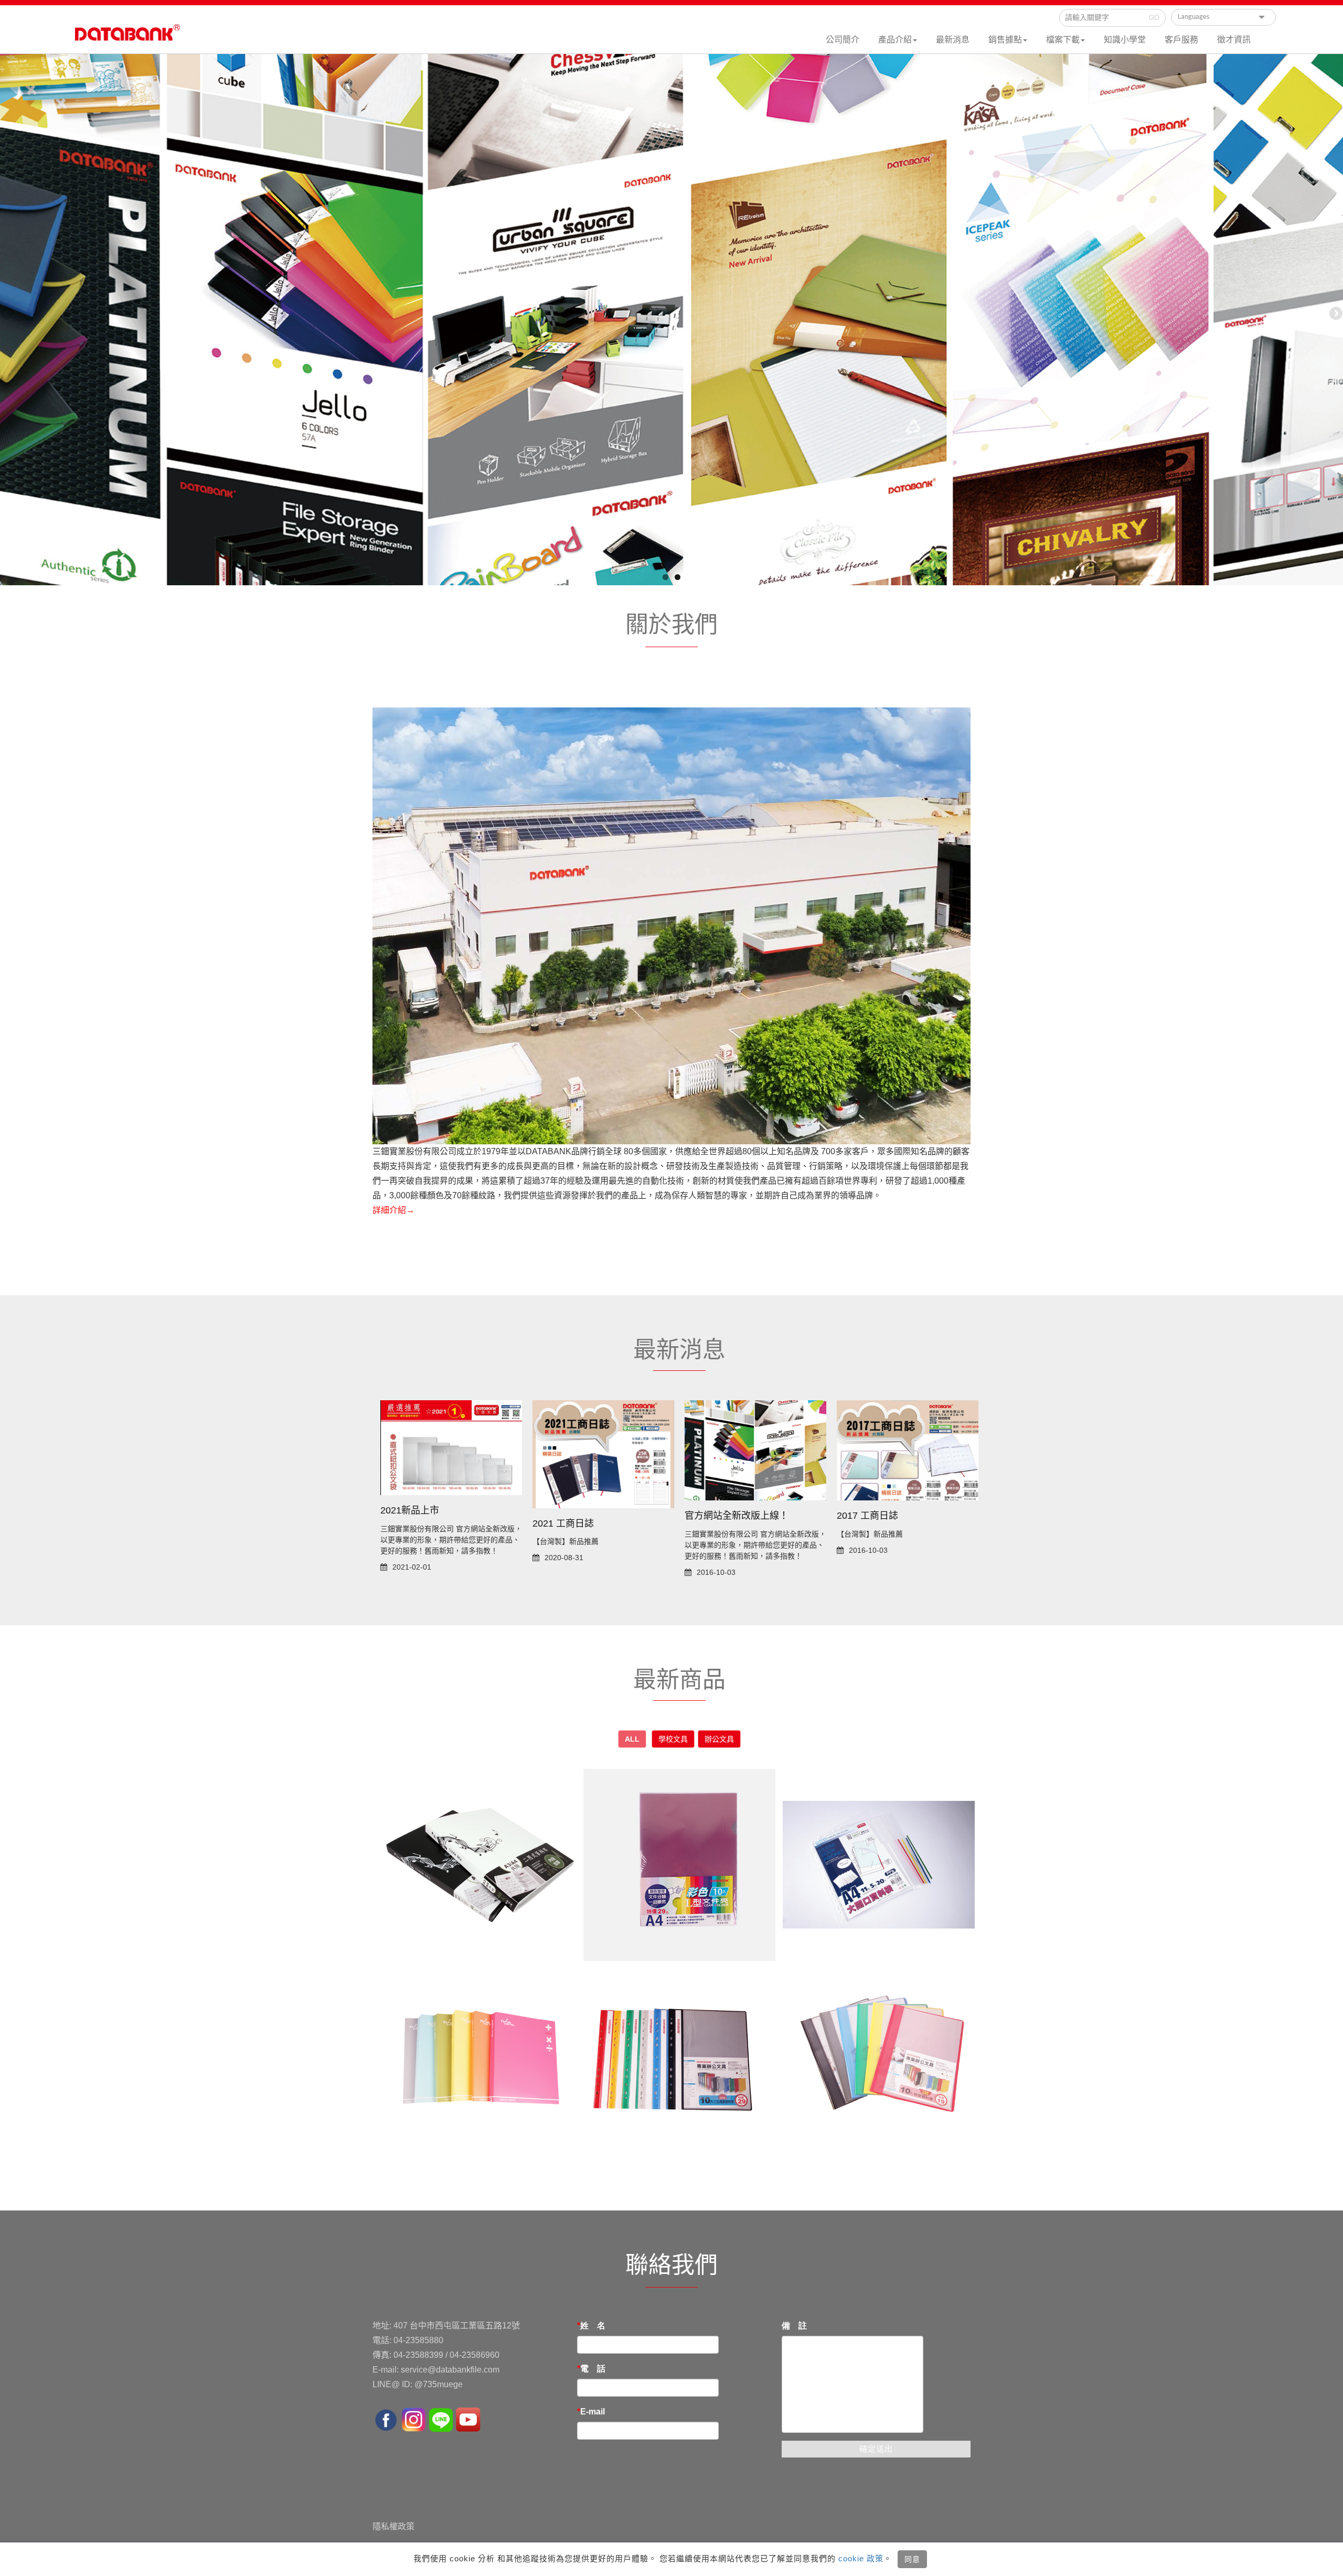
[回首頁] (127, 37)
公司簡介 (843, 40)
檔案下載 (1063, 40)
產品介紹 (895, 40)
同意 (912, 2559)
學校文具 (673, 1739)
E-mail (593, 2412)
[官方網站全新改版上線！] (908, 1450)
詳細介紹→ (393, 1210)
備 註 (794, 2326)
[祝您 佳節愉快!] (451, 1451)
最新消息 (953, 40)
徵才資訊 (1234, 40)
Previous (8, 314)
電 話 (593, 2369)
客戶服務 (1181, 40)
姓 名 (593, 2326)
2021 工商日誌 (715, 1523)
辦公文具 (719, 1739)
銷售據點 (1005, 40)
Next (1335, 314)
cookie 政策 (860, 2558)
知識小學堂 (1125, 40)
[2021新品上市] (603, 1447)
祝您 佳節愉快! (411, 1519)
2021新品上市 (562, 1510)
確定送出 (876, 2449)
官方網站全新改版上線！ (889, 1516)
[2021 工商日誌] (755, 1454)
